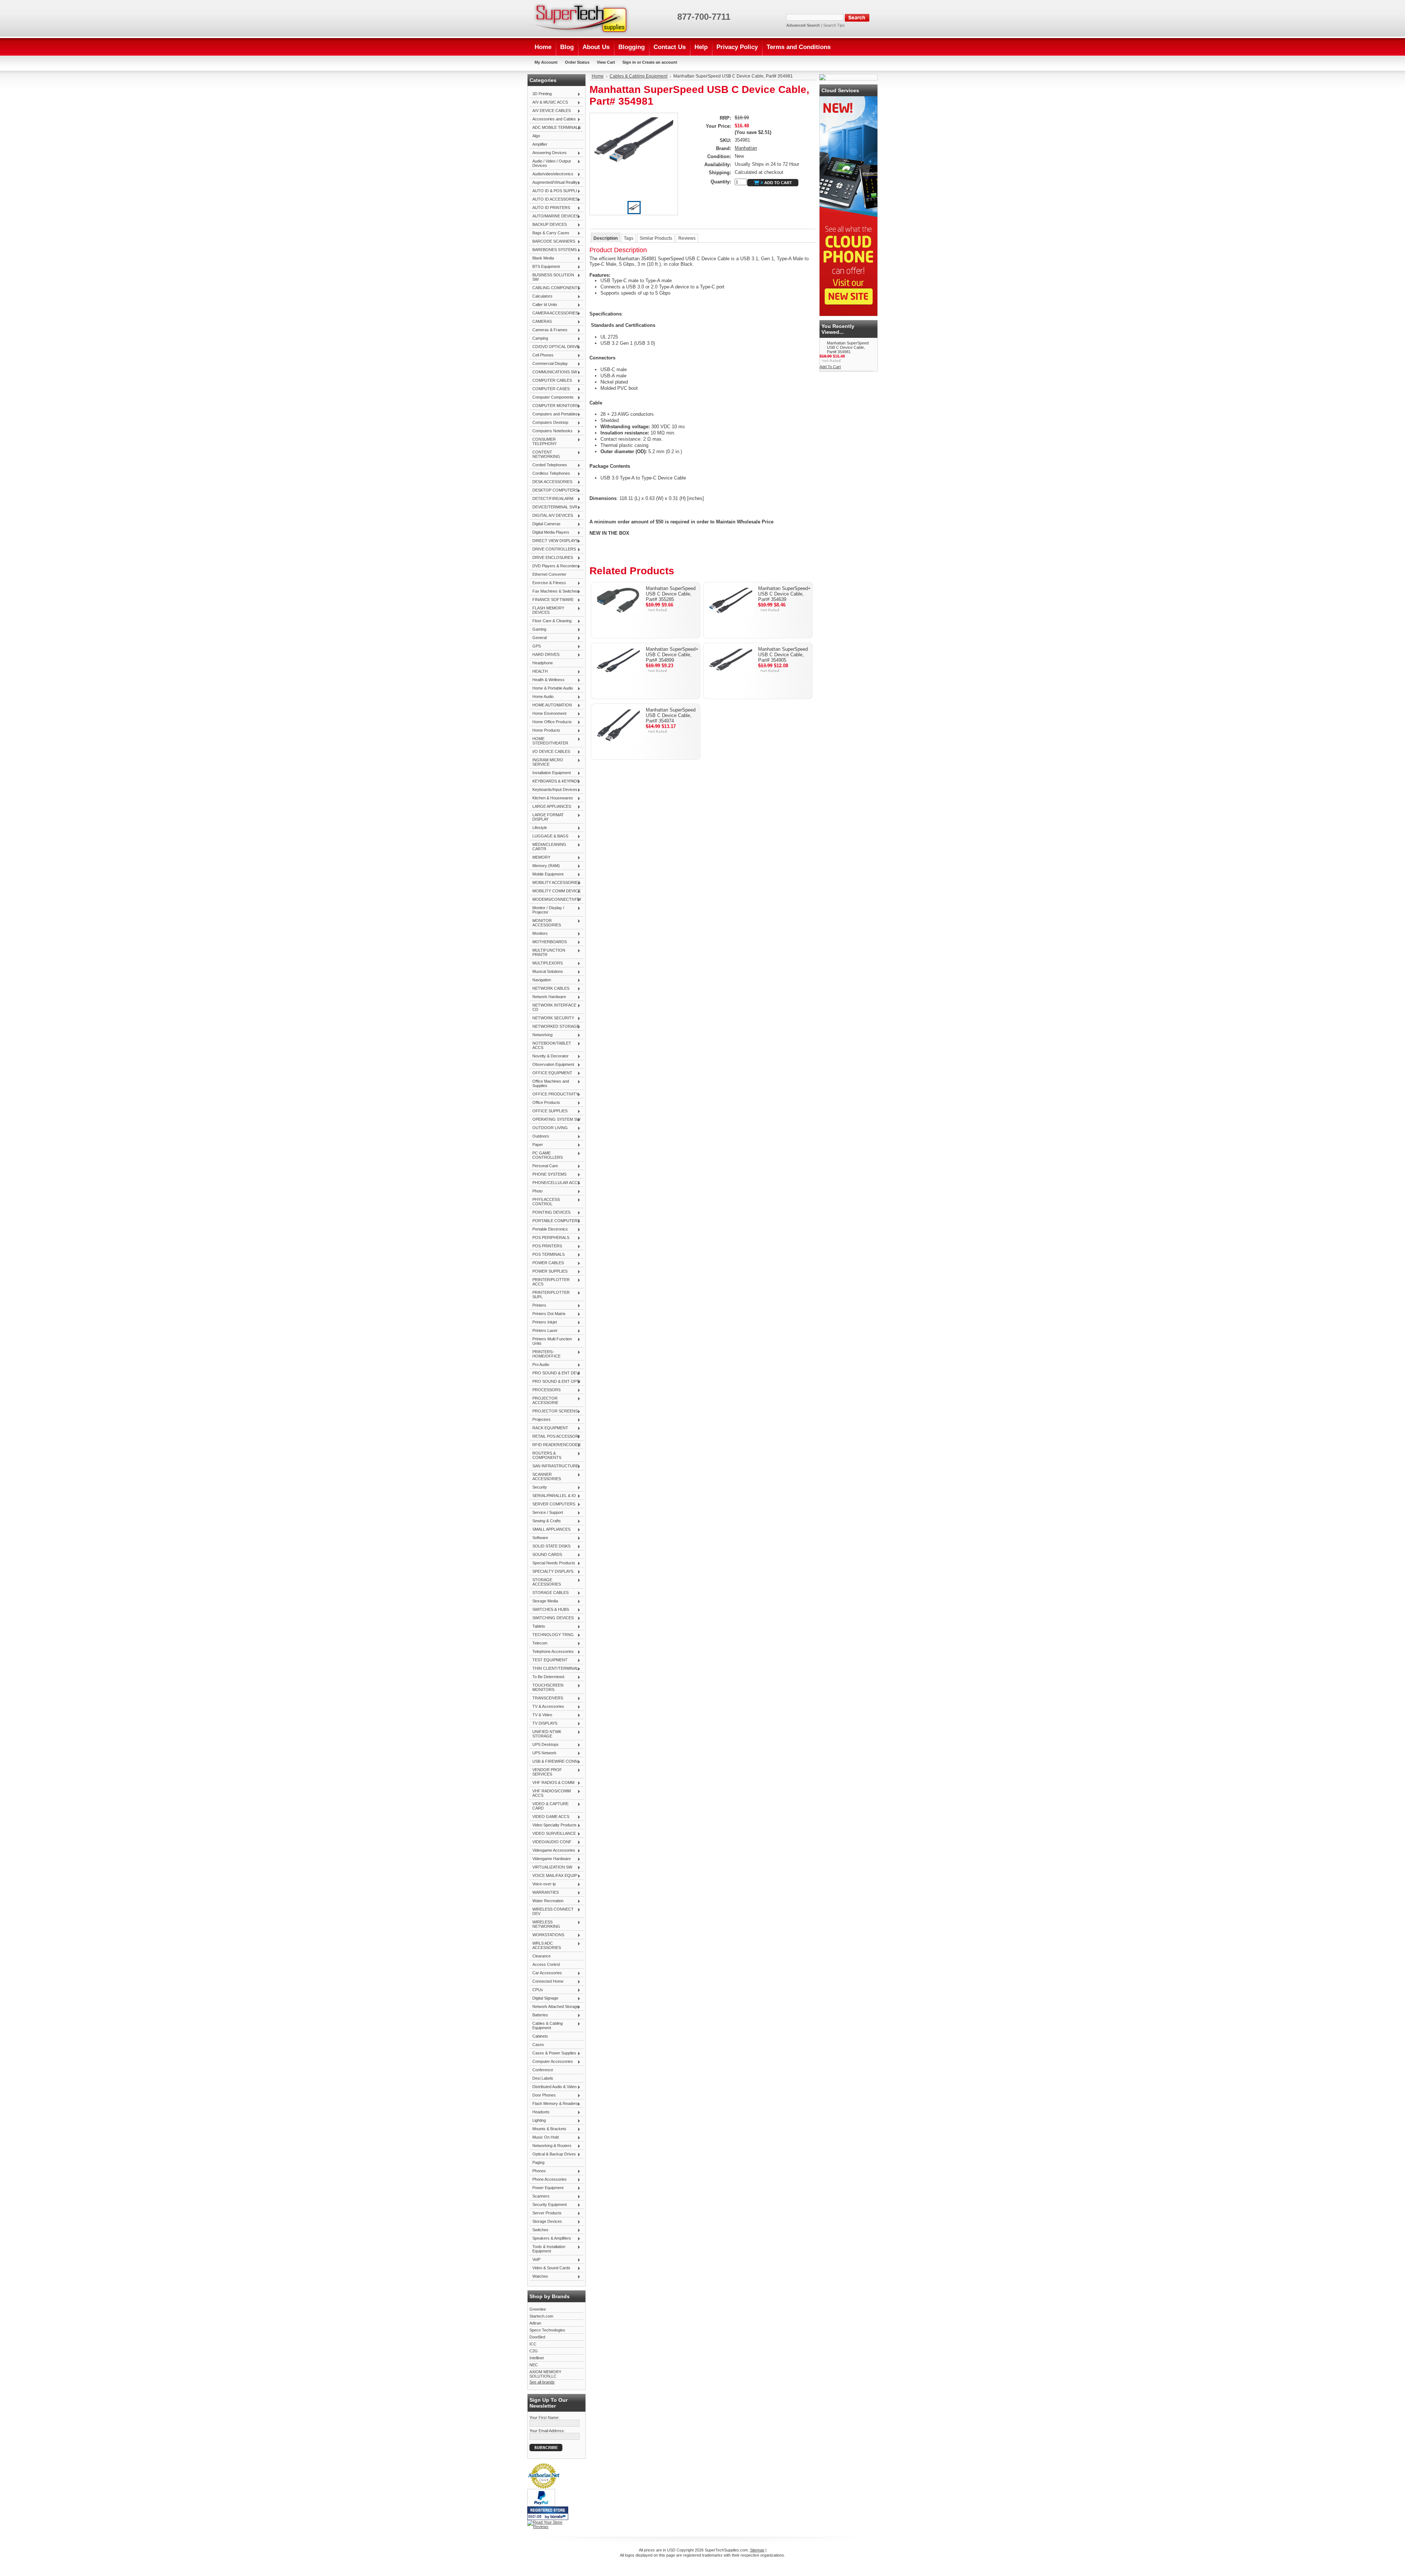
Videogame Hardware (550, 1859)
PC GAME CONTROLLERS (546, 1155)
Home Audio (542, 697)
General (538, 638)
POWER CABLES (547, 1263)
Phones (538, 2171)
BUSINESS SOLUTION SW (552, 277)
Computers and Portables (554, 414)
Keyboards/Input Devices (553, 790)
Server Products (546, 2213)
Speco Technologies (547, 2330)
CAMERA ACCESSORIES (554, 313)
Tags (629, 238)
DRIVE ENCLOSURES (551, 558)
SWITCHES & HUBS (549, 1610)
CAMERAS (541, 322)
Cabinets (540, 2036)
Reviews (687, 238)
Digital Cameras (545, 524)
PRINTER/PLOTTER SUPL (550, 1295)
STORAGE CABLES (549, 1593)
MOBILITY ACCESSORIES (555, 883)
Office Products (545, 1103)
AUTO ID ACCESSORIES (554, 199)
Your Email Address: (547, 2431)
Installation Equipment (550, 773)
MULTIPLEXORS (546, 963)
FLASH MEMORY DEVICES (547, 610)
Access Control (546, 1964)
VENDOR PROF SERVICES (546, 1772)
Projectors (540, 1420)
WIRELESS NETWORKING (545, 1924)
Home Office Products (551, 722)
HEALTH (539, 672)
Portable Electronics (549, 1229)
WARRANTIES (544, 1893)
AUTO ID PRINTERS (550, 208)
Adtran (535, 2323)
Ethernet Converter (549, 574)
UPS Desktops (544, 1745)
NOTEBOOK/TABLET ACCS (550, 1045)
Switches (539, 2230)
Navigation (540, 980)
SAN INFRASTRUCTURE (554, 1466)
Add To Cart (830, 367)
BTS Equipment (545, 267)
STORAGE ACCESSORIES (545, 1582)
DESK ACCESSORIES (551, 482)
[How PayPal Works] (541, 2505)
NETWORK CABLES (549, 989)
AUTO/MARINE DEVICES (554, 216)
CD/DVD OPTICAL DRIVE (554, 347)
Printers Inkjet (543, 1322)
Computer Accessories (551, 2062)
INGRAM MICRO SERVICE (546, 762)
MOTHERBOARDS (548, 942)
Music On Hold (544, 2138)
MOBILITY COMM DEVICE (555, 891)
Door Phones (543, 2095)
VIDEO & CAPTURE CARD (549, 1806)
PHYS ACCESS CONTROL (545, 1202)
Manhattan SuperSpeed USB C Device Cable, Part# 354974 (671, 715)
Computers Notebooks (551, 431)
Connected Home (546, 1982)
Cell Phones (542, 355)
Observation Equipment (552, 1065)
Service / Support (546, 1513)
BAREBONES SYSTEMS (553, 250)
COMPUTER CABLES (551, 381)
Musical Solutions (546, 972)
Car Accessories (546, 1973)
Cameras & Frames (548, 330)
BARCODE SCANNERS (552, 242)
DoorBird (537, 2337)
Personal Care (544, 1166)
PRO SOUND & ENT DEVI (555, 1373)
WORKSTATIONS (547, 1935)
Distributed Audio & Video (553, 2087)
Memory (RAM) (545, 866)
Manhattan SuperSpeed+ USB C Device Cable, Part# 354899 (672, 655)
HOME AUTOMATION (551, 705)
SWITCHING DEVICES (552, 1618)
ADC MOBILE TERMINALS (555, 128)
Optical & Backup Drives (553, 2154)
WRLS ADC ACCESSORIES (545, 1945)
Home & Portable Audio (551, 688)
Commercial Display (549, 364)
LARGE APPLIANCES (550, 807)
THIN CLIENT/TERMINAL (554, 1669)
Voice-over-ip (543, 1884)
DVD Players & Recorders (554, 566)
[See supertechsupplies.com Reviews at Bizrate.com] (548, 2513)
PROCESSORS (545, 1390)
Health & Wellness (547, 680)
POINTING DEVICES (550, 1213)
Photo (536, 1191)
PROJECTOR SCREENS (554, 1411)
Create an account (660, 62)
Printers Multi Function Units (551, 1341)
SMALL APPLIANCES (550, 1530)
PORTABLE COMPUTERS (555, 1221)
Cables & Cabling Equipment (546, 2026)
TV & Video (541, 1715)
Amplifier (540, 144)
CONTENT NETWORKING (545, 454)
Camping (539, 339)
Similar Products (656, 238)
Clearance (542, 1956)
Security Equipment (548, 2205)
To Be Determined (547, 1677)
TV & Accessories (547, 1707)
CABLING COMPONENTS (555, 288)
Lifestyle (538, 828)
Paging (538, 2162)
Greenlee (538, 2309)
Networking (541, 1035)
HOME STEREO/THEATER (549, 741)
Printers (538, 1306)
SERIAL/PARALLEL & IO (553, 1496)
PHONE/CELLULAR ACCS (555, 1183)
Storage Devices (546, 2222)
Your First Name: (544, 2418)
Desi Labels (543, 2078)
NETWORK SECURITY (552, 1018)
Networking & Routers (550, 2146)
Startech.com (541, 2316)
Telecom (538, 1643)
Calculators (541, 296)
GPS (535, 646)
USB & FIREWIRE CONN (554, 1762)
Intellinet (537, 2358)
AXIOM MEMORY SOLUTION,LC (545, 2374)
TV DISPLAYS (543, 1724)
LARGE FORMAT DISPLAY (547, 817)
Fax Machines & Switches (554, 591)
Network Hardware (548, 997)
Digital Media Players (549, 533)
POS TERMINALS (547, 1255)
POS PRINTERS (546, 1246)
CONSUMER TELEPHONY (543, 441)
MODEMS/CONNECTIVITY (555, 900)
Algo (536, 136)
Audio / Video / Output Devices (550, 163)
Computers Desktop (549, 423)
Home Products (545, 731)
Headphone (543, 663)
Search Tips (834, 25)
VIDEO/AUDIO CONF (550, 1842)
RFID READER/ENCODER (555, 1445)
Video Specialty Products (553, 1825)
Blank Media (542, 258)
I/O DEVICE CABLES (550, 752)
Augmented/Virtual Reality (554, 183)
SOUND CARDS (546, 1555)
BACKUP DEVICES (548, 225)
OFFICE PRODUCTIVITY (554, 1094)
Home (598, 76)
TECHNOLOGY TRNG (552, 1635)
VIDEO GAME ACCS (549, 1817)
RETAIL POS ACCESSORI (554, 1437)
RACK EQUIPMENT (549, 1428)
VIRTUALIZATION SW (551, 1867)
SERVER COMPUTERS (552, 1504)
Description (606, 238)
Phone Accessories (548, 2180)
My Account (546, 62)
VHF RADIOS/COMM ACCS (550, 1793)
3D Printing (541, 94)
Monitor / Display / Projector (547, 910)
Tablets (537, 1627)
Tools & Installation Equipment (547, 2249)
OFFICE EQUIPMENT (551, 1073)
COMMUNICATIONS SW (553, 372)
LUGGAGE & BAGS (549, 836)
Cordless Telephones (550, 474)
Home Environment (548, 714)
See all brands (542, 2382)
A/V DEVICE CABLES (550, 111)
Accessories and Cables (553, 119)
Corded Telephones (548, 465)
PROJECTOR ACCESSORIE (544, 1400)
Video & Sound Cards (550, 2268)
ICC (533, 2344)
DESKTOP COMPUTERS (554, 490)
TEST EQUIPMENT (548, 1660)
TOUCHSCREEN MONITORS (546, 1687)
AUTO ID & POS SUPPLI (553, 191)
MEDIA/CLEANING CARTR (548, 847)
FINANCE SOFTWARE (552, 600)
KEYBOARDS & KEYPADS (554, 781)
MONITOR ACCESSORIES (545, 923)
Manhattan (746, 148)
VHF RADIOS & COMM (552, 1783)
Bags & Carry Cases (549, 233)
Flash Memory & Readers (554, 2104)
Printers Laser (544, 1331)
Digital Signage (544, 1998)
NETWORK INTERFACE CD (553, 1007)
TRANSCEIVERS (546, 1698)
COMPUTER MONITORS (554, 406)
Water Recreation (546, 1901)
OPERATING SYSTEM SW (555, 1120)
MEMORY (540, 858)
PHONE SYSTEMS (548, 1175)
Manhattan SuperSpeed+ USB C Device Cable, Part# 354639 (784, 594)
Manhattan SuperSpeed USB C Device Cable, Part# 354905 (783, 655)
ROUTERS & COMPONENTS (545, 1455)
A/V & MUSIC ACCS (549, 102)
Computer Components (552, 397)
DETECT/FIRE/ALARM (551, 499)
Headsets (539, 2112)
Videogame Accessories (552, 1851)
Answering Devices (548, 153)
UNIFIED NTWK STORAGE (545, 1734)
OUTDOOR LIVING (549, 1128)
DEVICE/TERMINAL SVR (553, 507)
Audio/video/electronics (551, 174)
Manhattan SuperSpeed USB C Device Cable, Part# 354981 (848, 347)
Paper (536, 1145)
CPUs (536, 1990)
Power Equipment (546, 2188)
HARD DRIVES (544, 655)
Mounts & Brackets (548, 2129)
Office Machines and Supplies (549, 1083)
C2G (534, 2351)
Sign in (629, 62)
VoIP (535, 2260)
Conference (543, 2070)
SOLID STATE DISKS (550, 1546)
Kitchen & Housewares (551, 798)
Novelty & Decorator (549, 1056)
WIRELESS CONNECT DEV (552, 1911)
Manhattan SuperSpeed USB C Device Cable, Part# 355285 (671, 594)
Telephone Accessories (552, 1652)
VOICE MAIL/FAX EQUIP (553, 1876)
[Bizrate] (559, 2517)
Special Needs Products (552, 1563)
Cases (538, 2045)
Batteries (539, 2015)
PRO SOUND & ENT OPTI (555, 1382)
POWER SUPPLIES (548, 1272)
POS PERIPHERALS (549, 1238)
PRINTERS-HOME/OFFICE (545, 1354)
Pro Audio (539, 1365)
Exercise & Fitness (548, 583)
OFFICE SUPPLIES (548, 1111)
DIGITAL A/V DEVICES (551, 516)
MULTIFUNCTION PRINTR (547, 952)
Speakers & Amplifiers (550, 2239)
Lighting (538, 2121)
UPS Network (543, 1753)
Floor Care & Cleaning (550, 621)
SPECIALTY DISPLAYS (551, 1572)
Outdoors (539, 1136)
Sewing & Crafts (545, 1521)
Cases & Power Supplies (553, 2053)
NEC (534, 2365)
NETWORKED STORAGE (554, 1027)
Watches (539, 2277)
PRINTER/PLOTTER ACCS (550, 1282)
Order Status (577, 62)
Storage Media (544, 1601)
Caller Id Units (543, 305)
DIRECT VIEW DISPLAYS (554, 541)
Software (539, 1538)
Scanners (539, 2196)
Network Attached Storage (554, 2007)
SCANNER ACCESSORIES (545, 1476)
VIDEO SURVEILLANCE (553, 1834)
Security (538, 1487)
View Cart (606, 62)
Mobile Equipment (546, 874)
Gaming (538, 630)
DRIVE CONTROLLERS (553, 549)
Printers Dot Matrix (548, 1314)
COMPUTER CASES (550, 389)
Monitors (539, 934)
